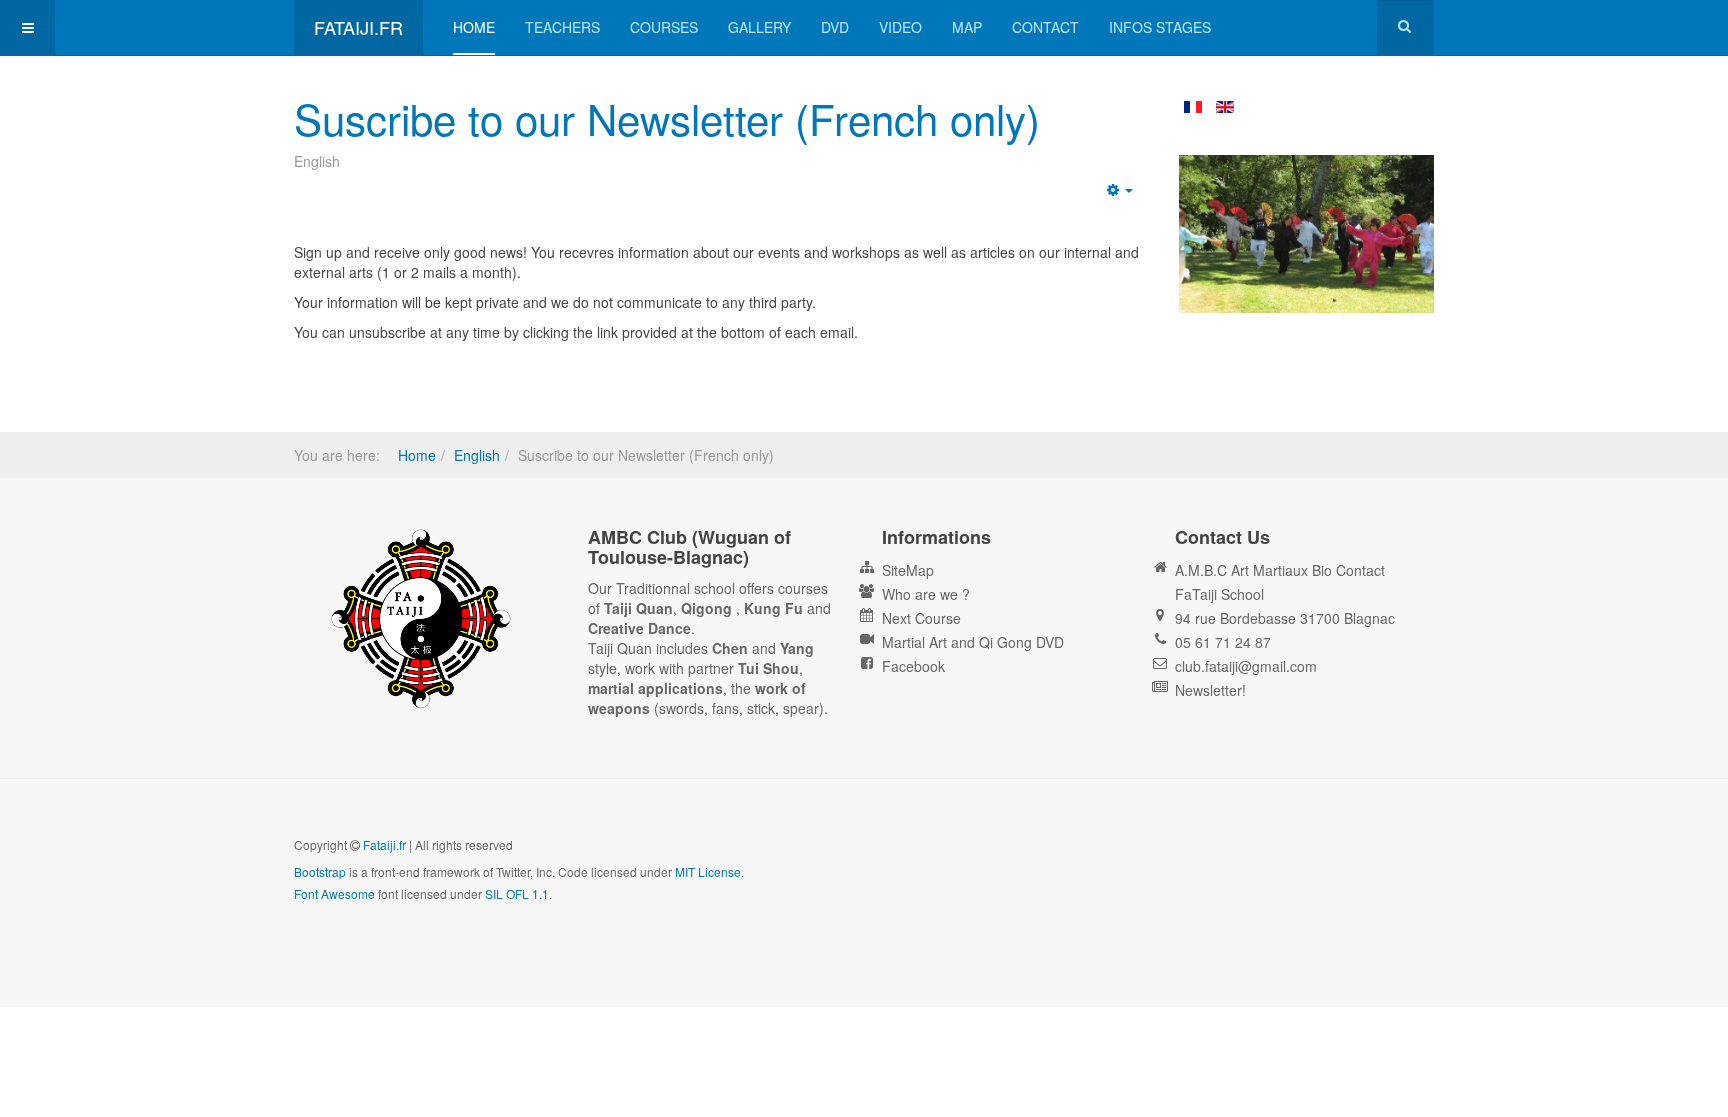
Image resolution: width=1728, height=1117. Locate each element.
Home (474, 27)
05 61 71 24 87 (1223, 642)
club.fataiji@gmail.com (1246, 666)
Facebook (913, 666)
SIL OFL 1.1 (517, 893)
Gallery (759, 27)
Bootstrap (320, 871)
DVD (835, 27)
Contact (1045, 27)
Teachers (562, 27)
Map (967, 27)
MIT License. (709, 871)
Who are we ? (926, 594)
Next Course (921, 618)
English (477, 455)
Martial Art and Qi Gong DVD (973, 642)
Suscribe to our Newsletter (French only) (667, 118)
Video (900, 27)
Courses (664, 27)
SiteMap (908, 570)
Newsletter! (1210, 690)
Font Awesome (334, 893)
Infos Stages (1160, 27)
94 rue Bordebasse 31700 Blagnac (1285, 618)
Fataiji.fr (384, 844)
